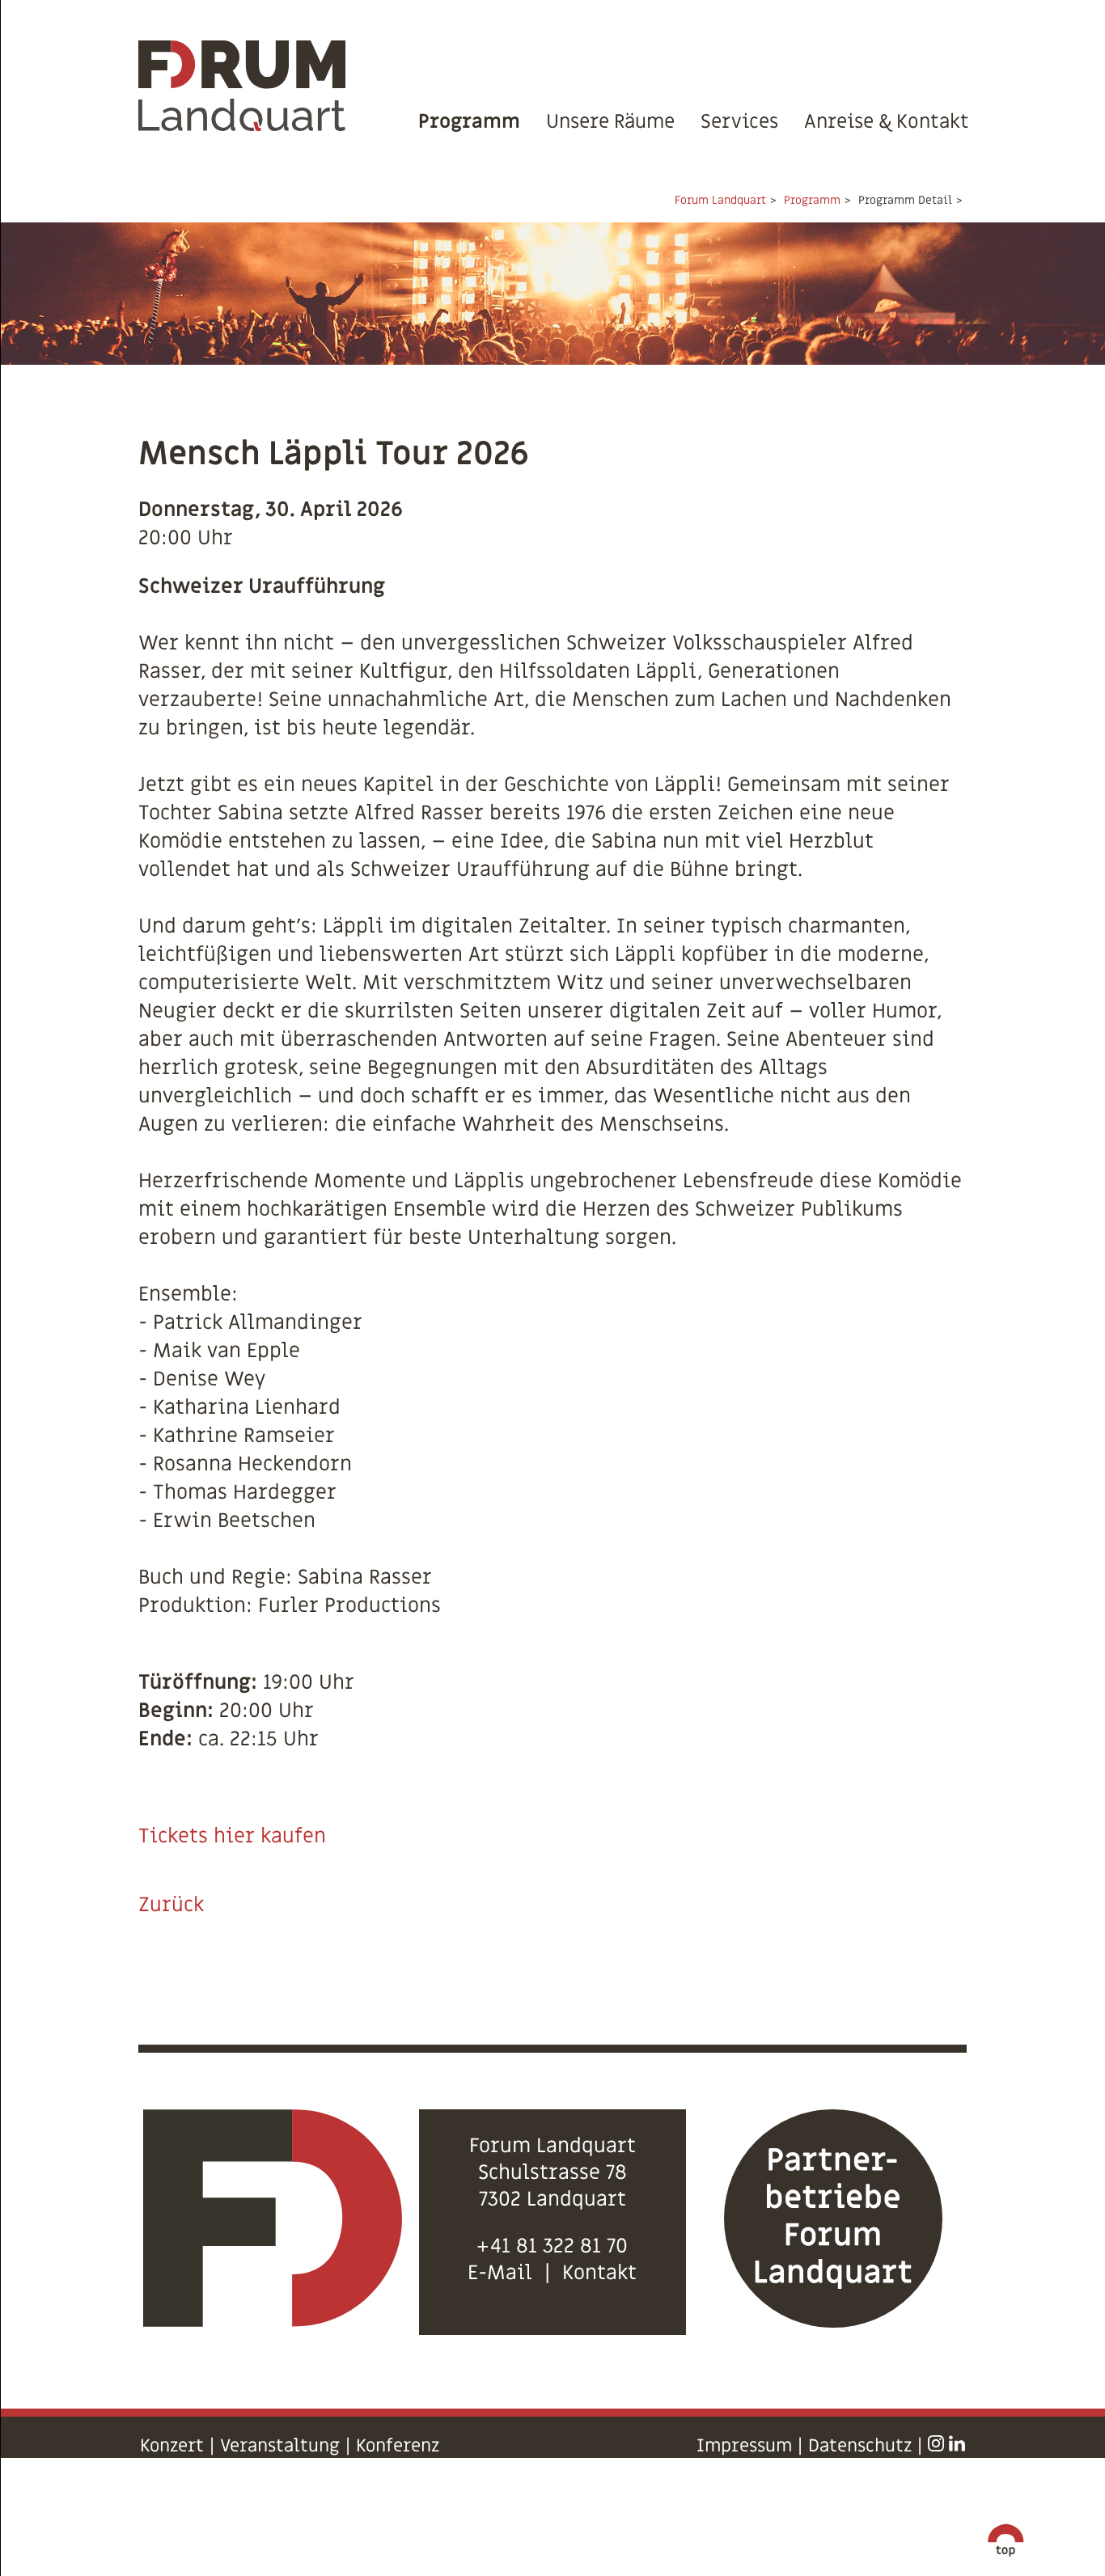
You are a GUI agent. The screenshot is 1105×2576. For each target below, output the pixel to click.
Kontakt (599, 2273)
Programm (469, 122)
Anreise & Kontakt (887, 122)
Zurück (171, 1905)
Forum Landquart (720, 200)
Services (739, 122)
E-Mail (500, 2273)
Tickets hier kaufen (232, 1836)
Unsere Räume (610, 122)
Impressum (744, 2446)
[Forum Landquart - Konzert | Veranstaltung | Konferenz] (242, 125)
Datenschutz (860, 2446)
